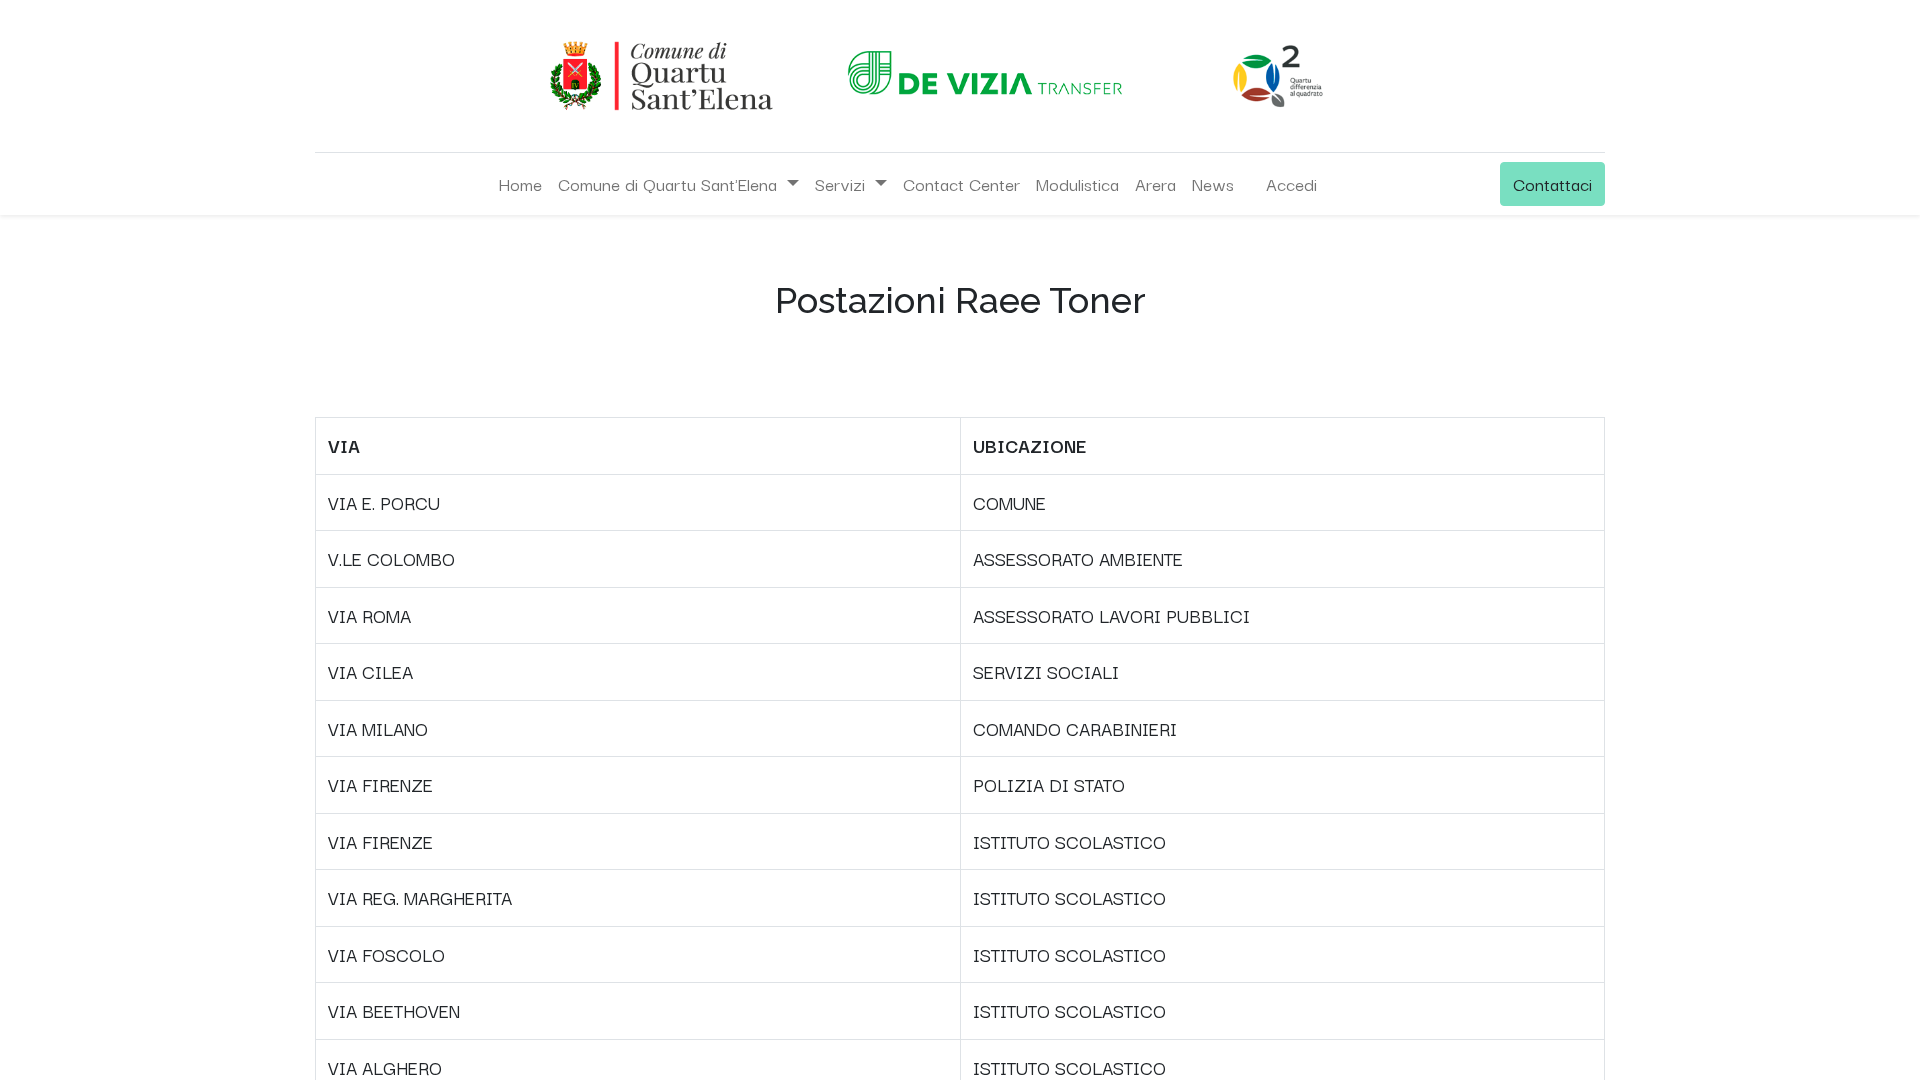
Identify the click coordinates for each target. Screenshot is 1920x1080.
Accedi (1291, 183)
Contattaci (1552, 183)
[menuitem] (520, 184)
